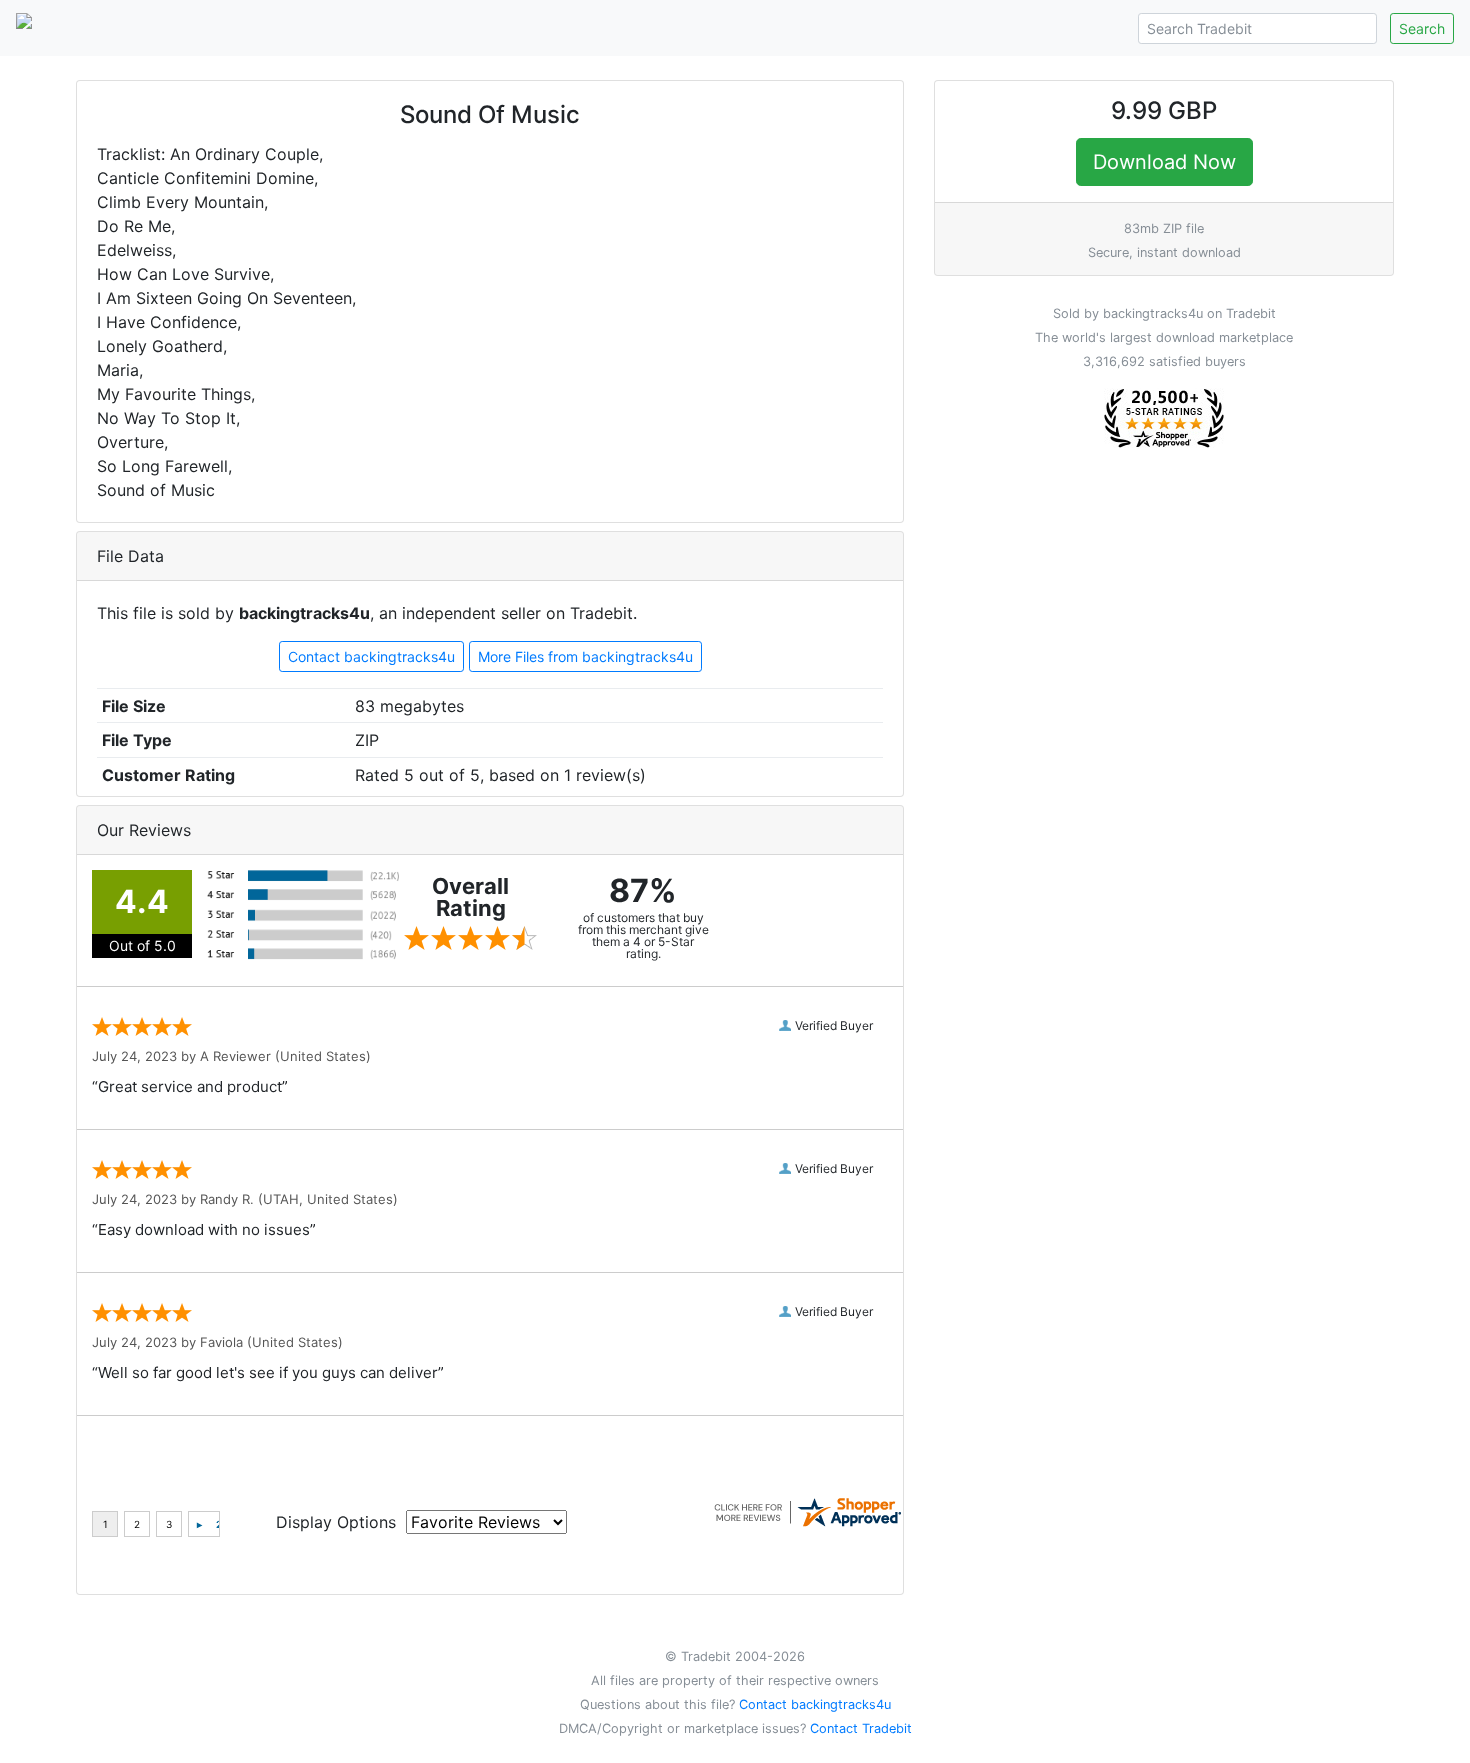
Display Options (336, 1522)
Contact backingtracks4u (371, 656)
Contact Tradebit (861, 1728)
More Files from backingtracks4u (585, 656)
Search (1422, 28)
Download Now (1163, 162)
